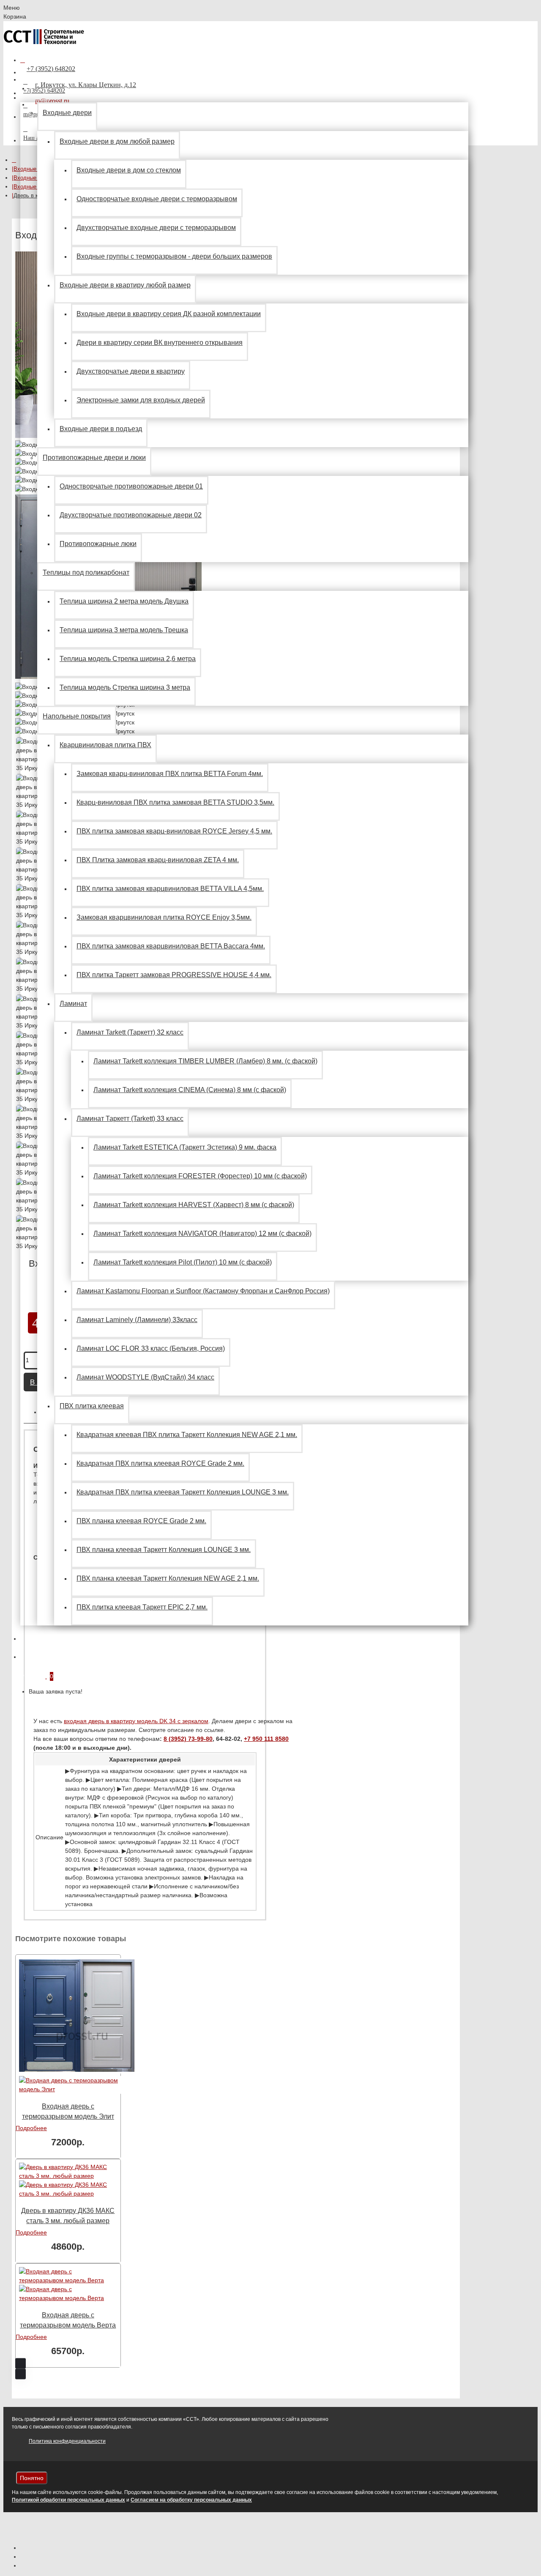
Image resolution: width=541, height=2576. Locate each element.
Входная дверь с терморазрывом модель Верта (68, 2320)
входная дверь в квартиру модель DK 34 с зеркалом (136, 1721)
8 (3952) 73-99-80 (188, 1739)
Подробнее (31, 2128)
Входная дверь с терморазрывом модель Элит (68, 2111)
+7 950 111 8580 (266, 1739)
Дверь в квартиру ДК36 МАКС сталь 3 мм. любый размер (68, 2216)
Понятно (32, 2478)
